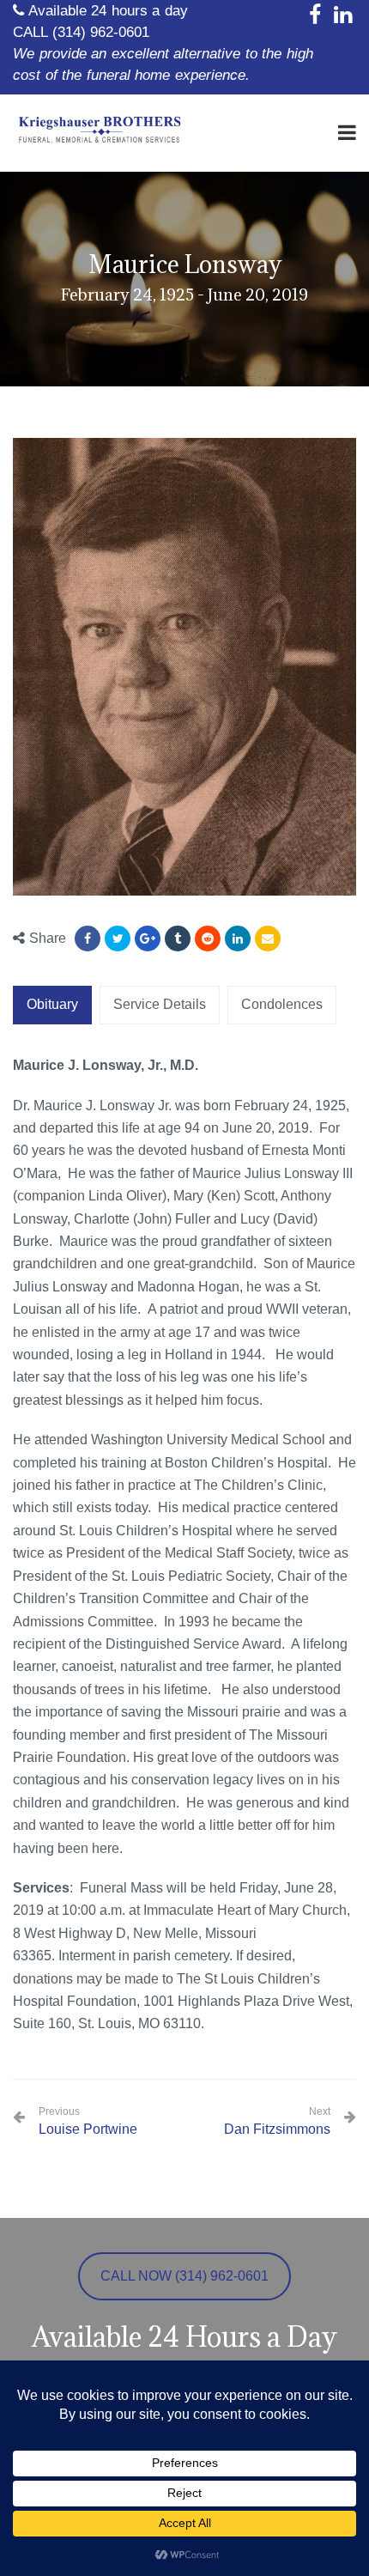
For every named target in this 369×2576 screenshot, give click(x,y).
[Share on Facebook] (88, 939)
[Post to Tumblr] (178, 939)
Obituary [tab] (52, 1004)
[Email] (268, 939)
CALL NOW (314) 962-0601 (184, 2276)
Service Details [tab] (160, 1004)
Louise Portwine (88, 2121)
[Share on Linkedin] (208, 939)
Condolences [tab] (282, 1004)
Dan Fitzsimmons (277, 2129)
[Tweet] (118, 939)
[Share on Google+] (148, 939)
